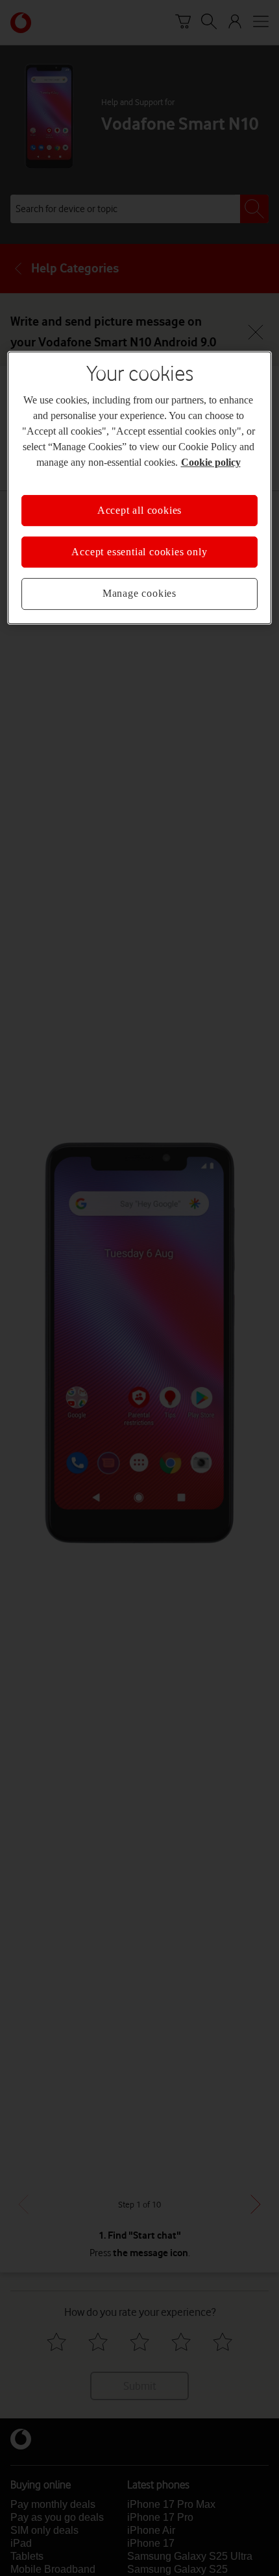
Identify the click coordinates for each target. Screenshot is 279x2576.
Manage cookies (139, 594)
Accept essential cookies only (139, 552)
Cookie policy (211, 462)
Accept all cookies (139, 510)
